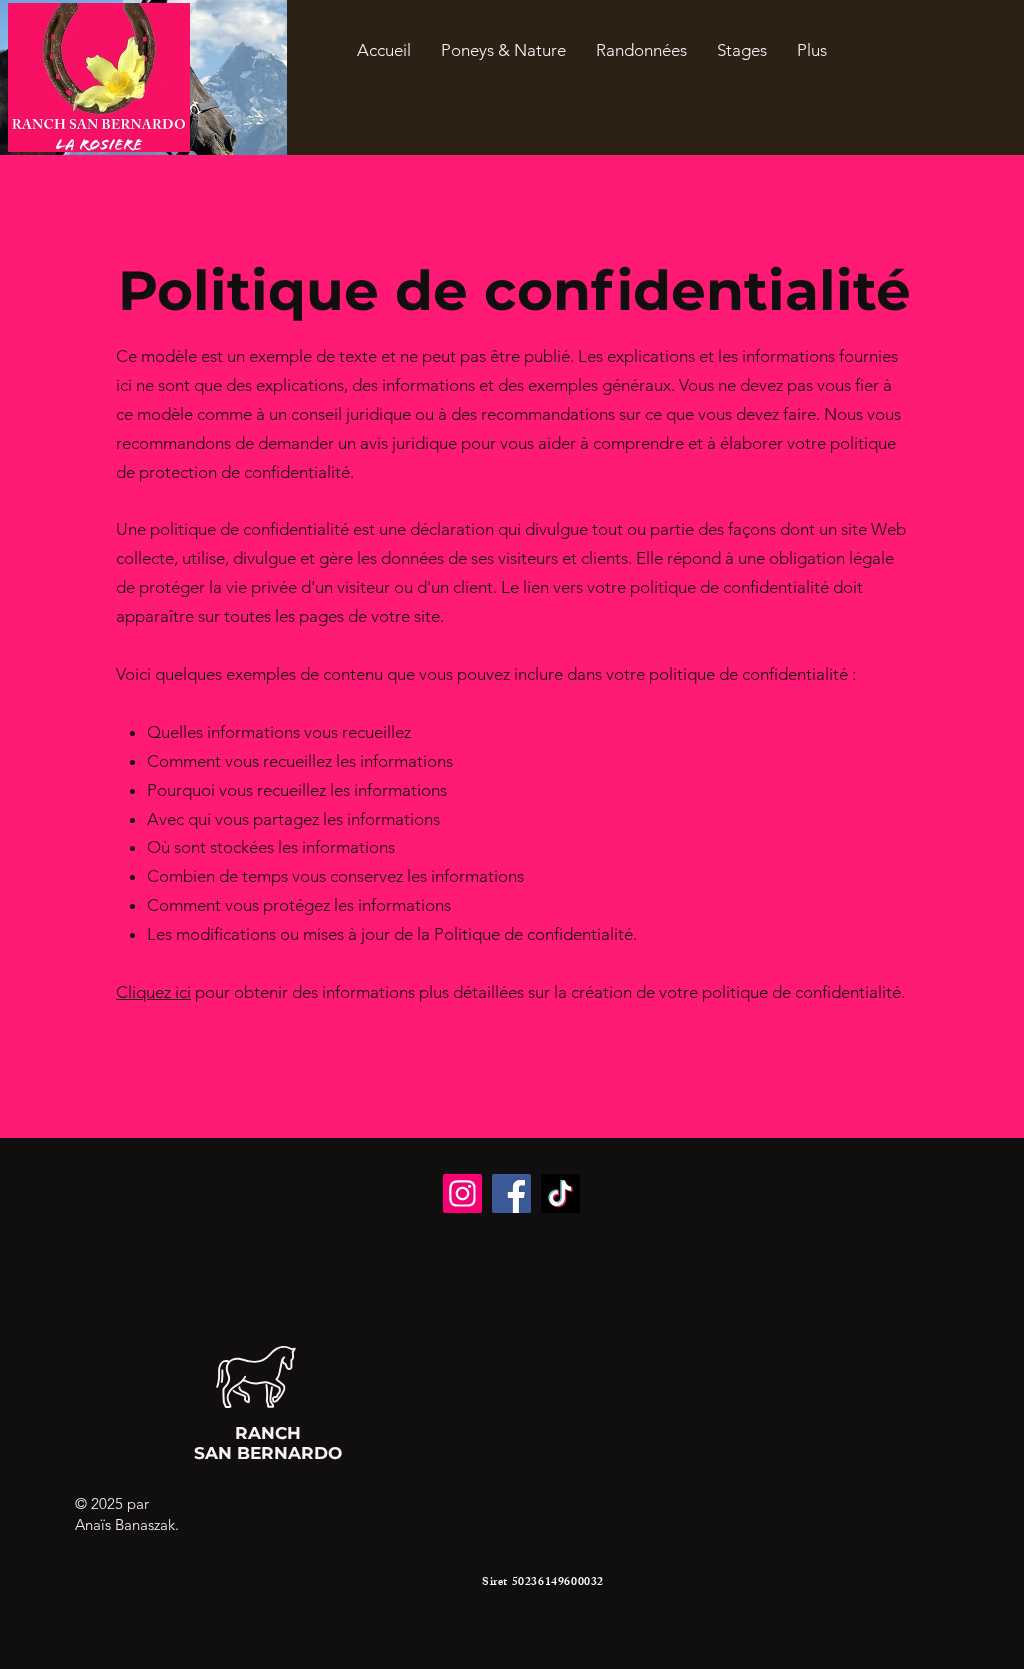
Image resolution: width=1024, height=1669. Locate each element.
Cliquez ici (153, 992)
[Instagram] (462, 1193)
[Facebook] (511, 1193)
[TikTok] (560, 1193)
